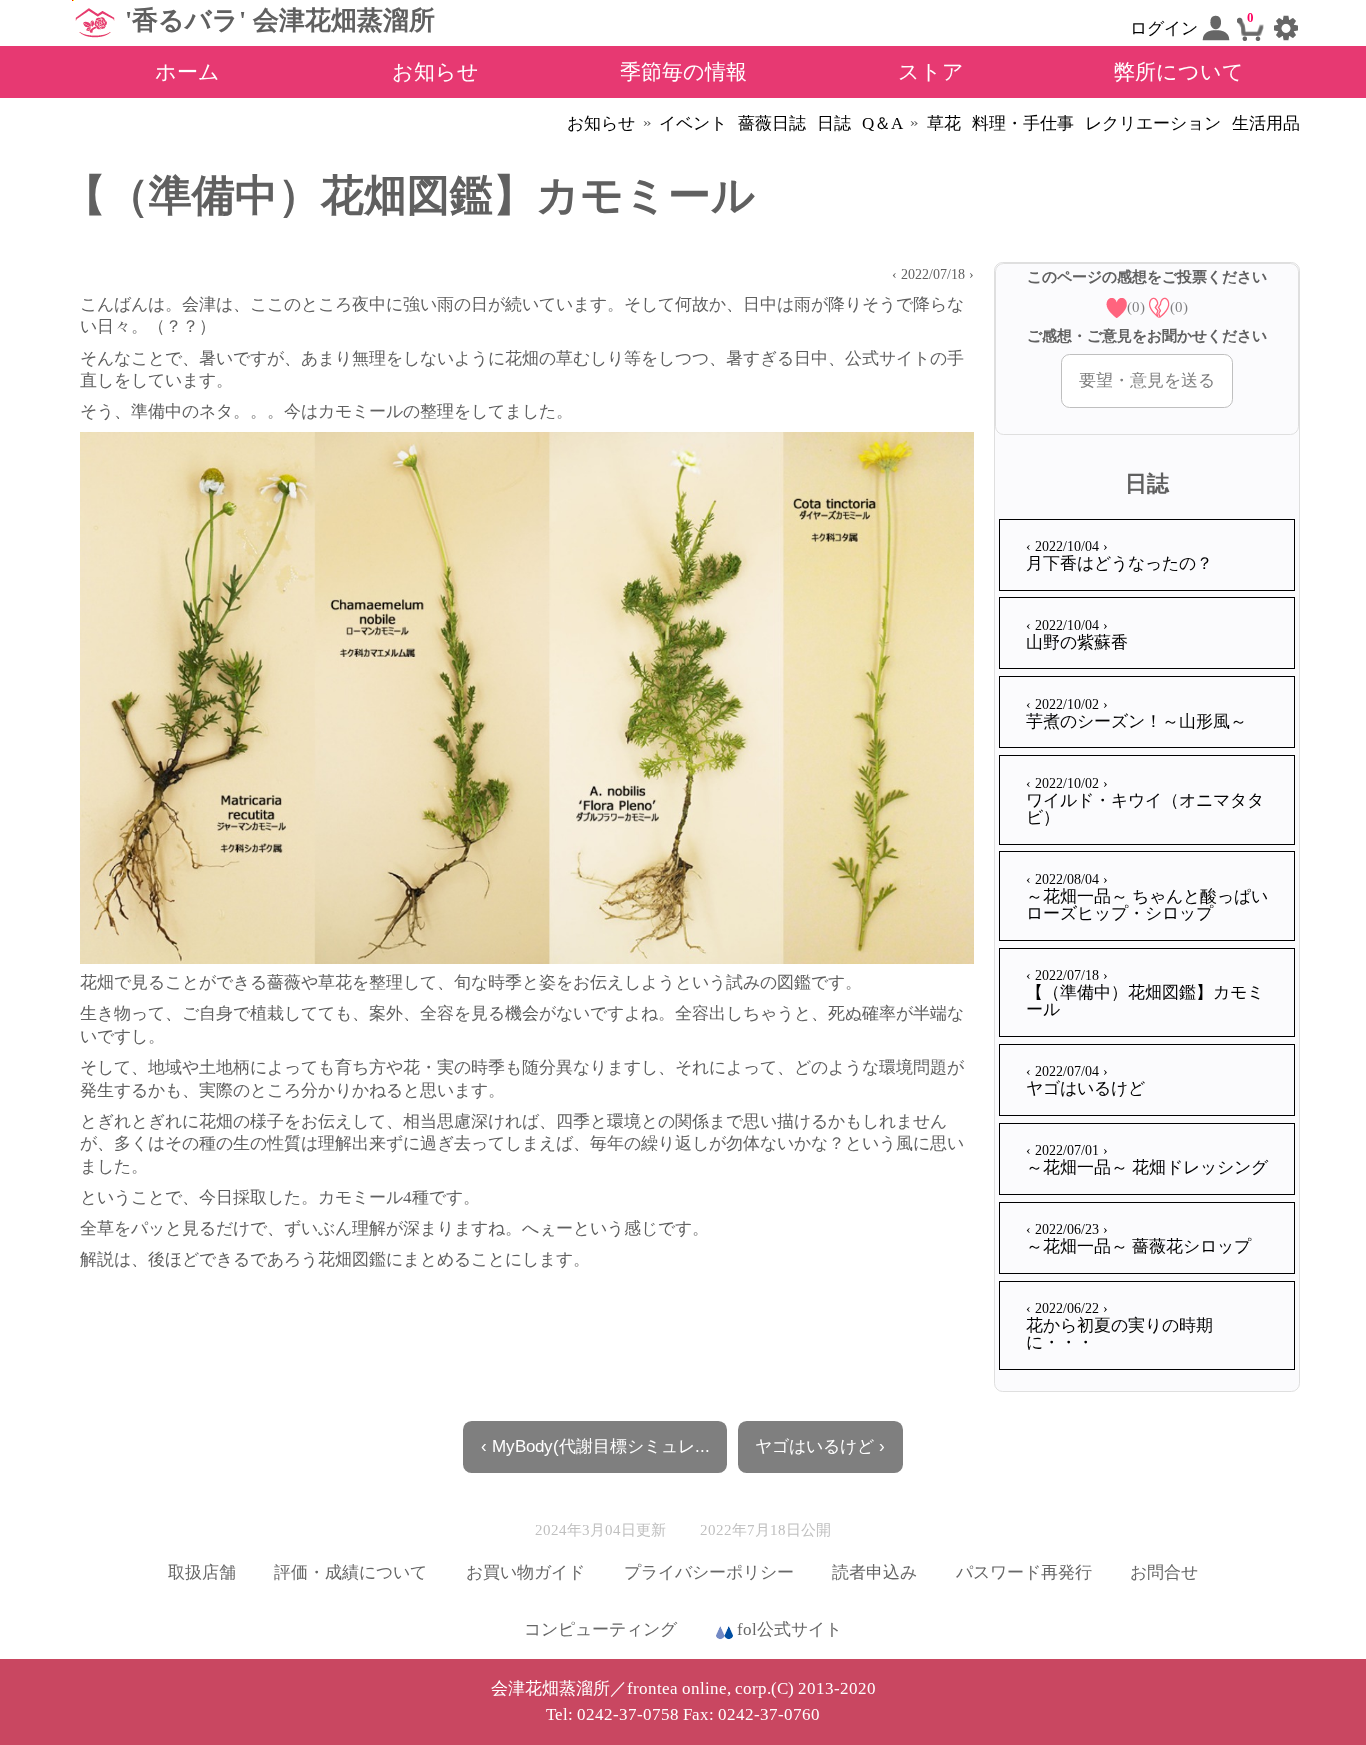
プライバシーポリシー (709, 1572)
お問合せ (1164, 1572)
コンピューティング (600, 1629)
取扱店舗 (202, 1572)
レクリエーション (1153, 123)
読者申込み (874, 1572)
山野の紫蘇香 (1077, 634)
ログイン (1166, 28)
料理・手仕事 (1023, 123)
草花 (944, 123)
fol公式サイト (787, 1629)
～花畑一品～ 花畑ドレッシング (1147, 1159)
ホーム (187, 71)
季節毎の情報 (683, 71)
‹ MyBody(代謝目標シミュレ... (595, 1446)
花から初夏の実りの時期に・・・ (1119, 1326)
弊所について (1179, 71)
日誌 (834, 123)
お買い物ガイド (525, 1572)
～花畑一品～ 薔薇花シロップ (1138, 1238)
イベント (693, 123)
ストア (931, 71)
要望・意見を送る (1147, 380)
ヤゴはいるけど (1085, 1080)
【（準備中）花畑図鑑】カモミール (1145, 993)
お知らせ (435, 71)
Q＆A (882, 123)
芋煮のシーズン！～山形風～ (1136, 713)
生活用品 (1266, 123)
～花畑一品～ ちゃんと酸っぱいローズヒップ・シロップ (1147, 897)
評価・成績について (350, 1572)
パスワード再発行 (1024, 1572)
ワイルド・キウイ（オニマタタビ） (1145, 801)
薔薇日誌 (772, 123)
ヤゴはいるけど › (820, 1446)
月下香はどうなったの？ (1119, 555)
